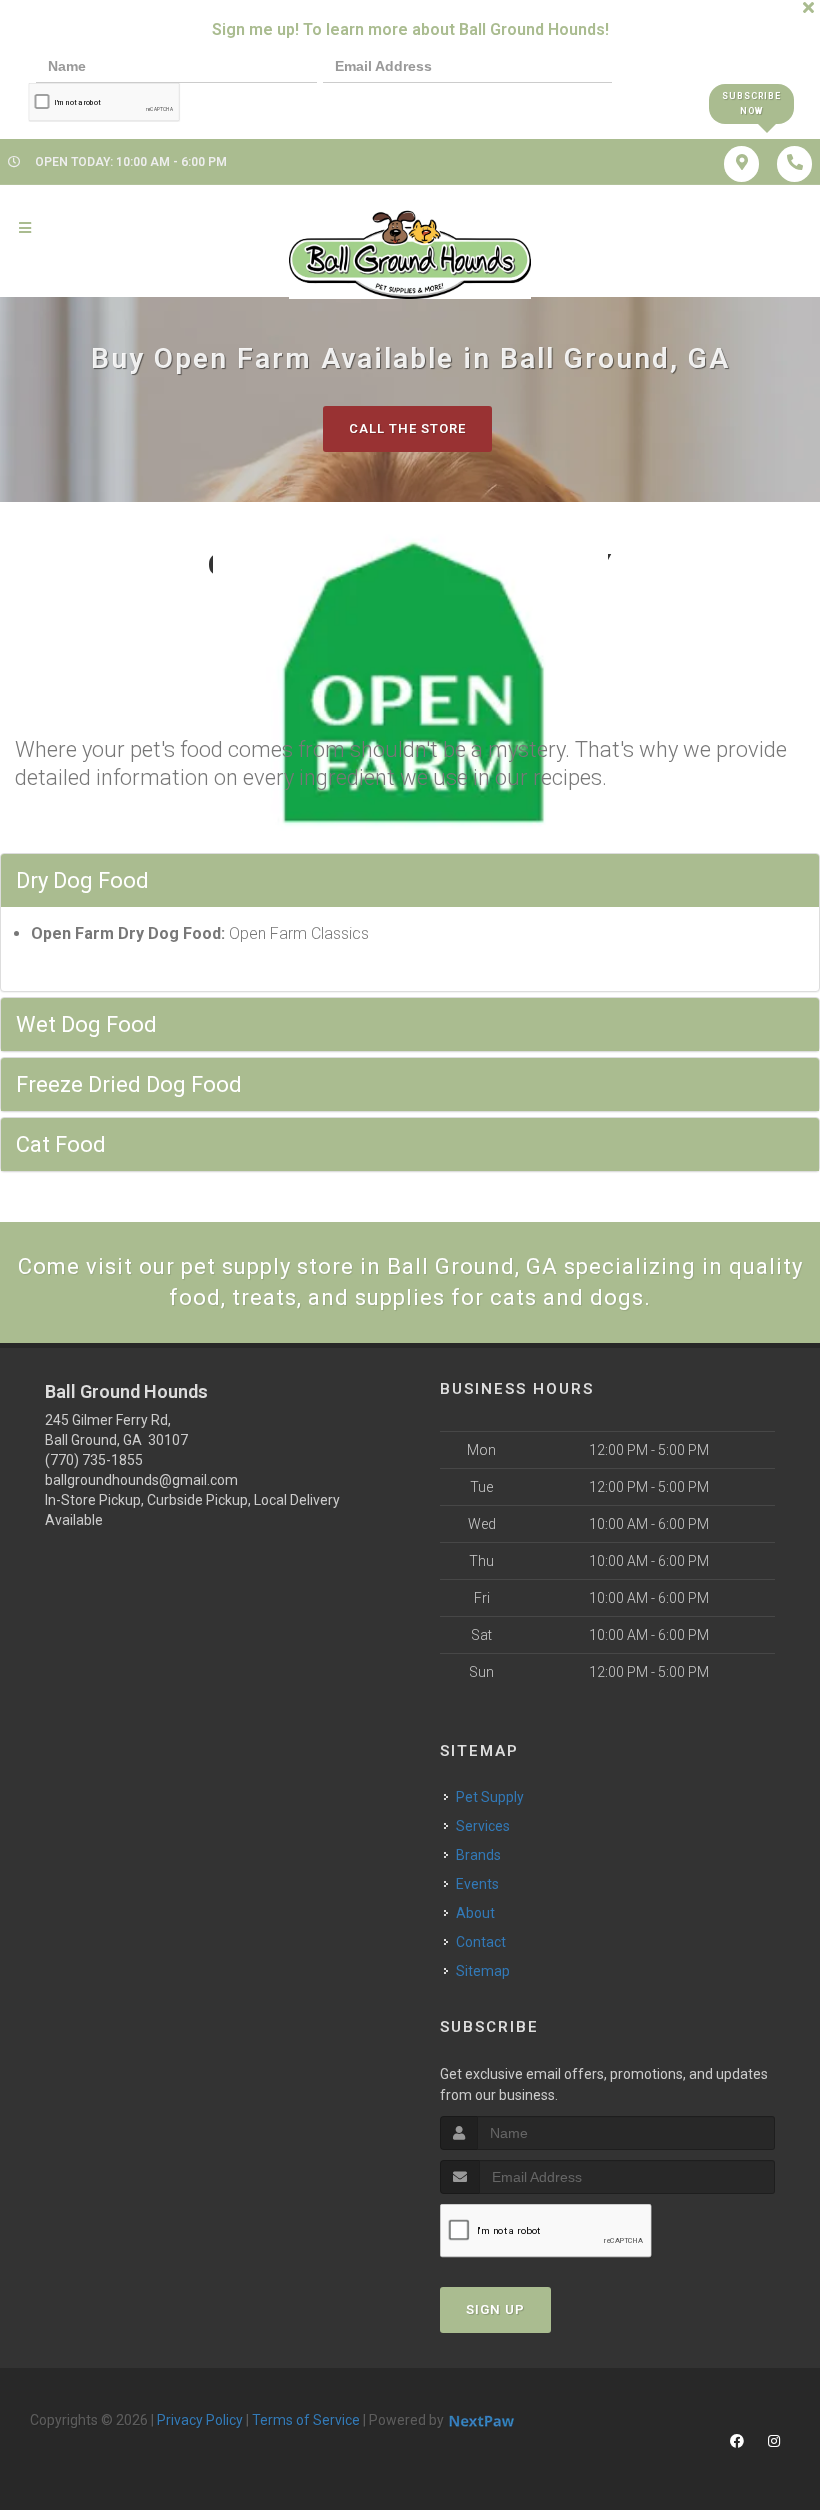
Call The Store (407, 428)
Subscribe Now (751, 103)
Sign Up (495, 2309)
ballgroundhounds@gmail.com (141, 1480)
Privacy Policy (200, 2420)
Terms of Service (306, 2420)
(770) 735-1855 (94, 1460)
